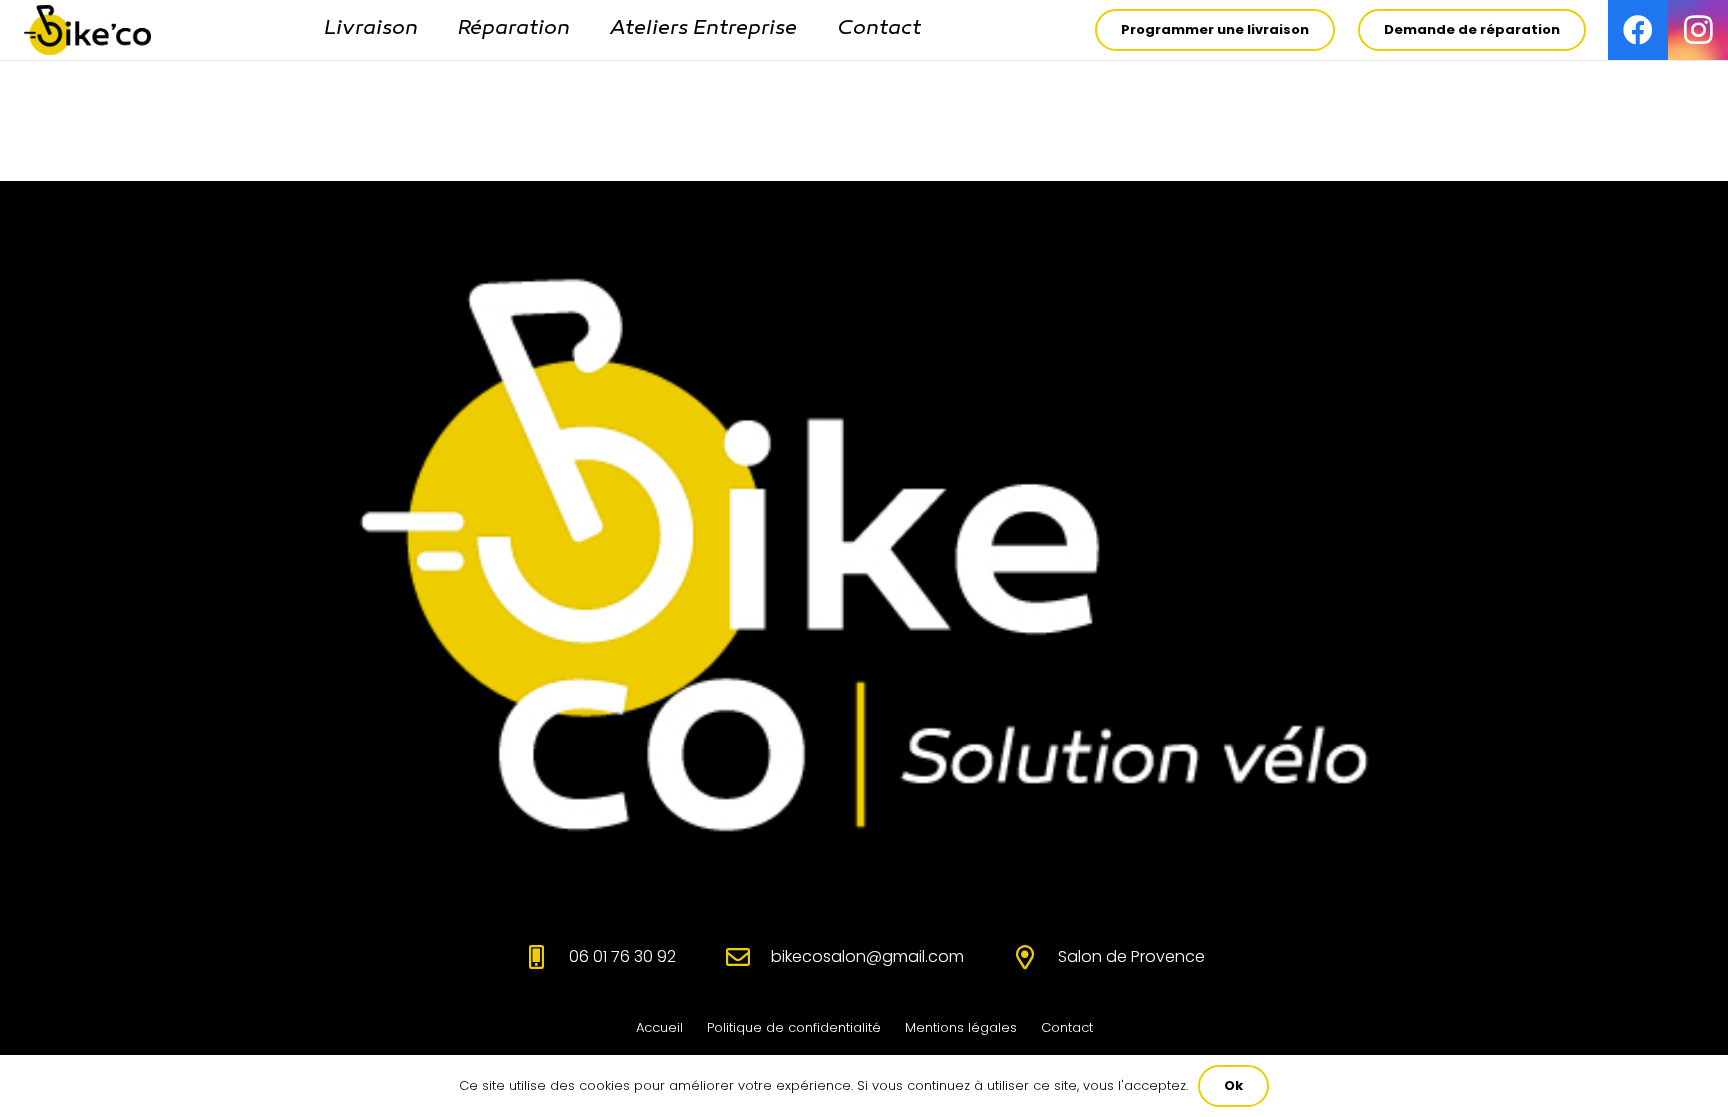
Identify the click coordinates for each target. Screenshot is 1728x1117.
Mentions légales (961, 1027)
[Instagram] (1698, 30)
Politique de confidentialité (794, 1027)
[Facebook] (1638, 30)
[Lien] (87, 30)
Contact (1067, 1027)
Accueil (659, 1027)
